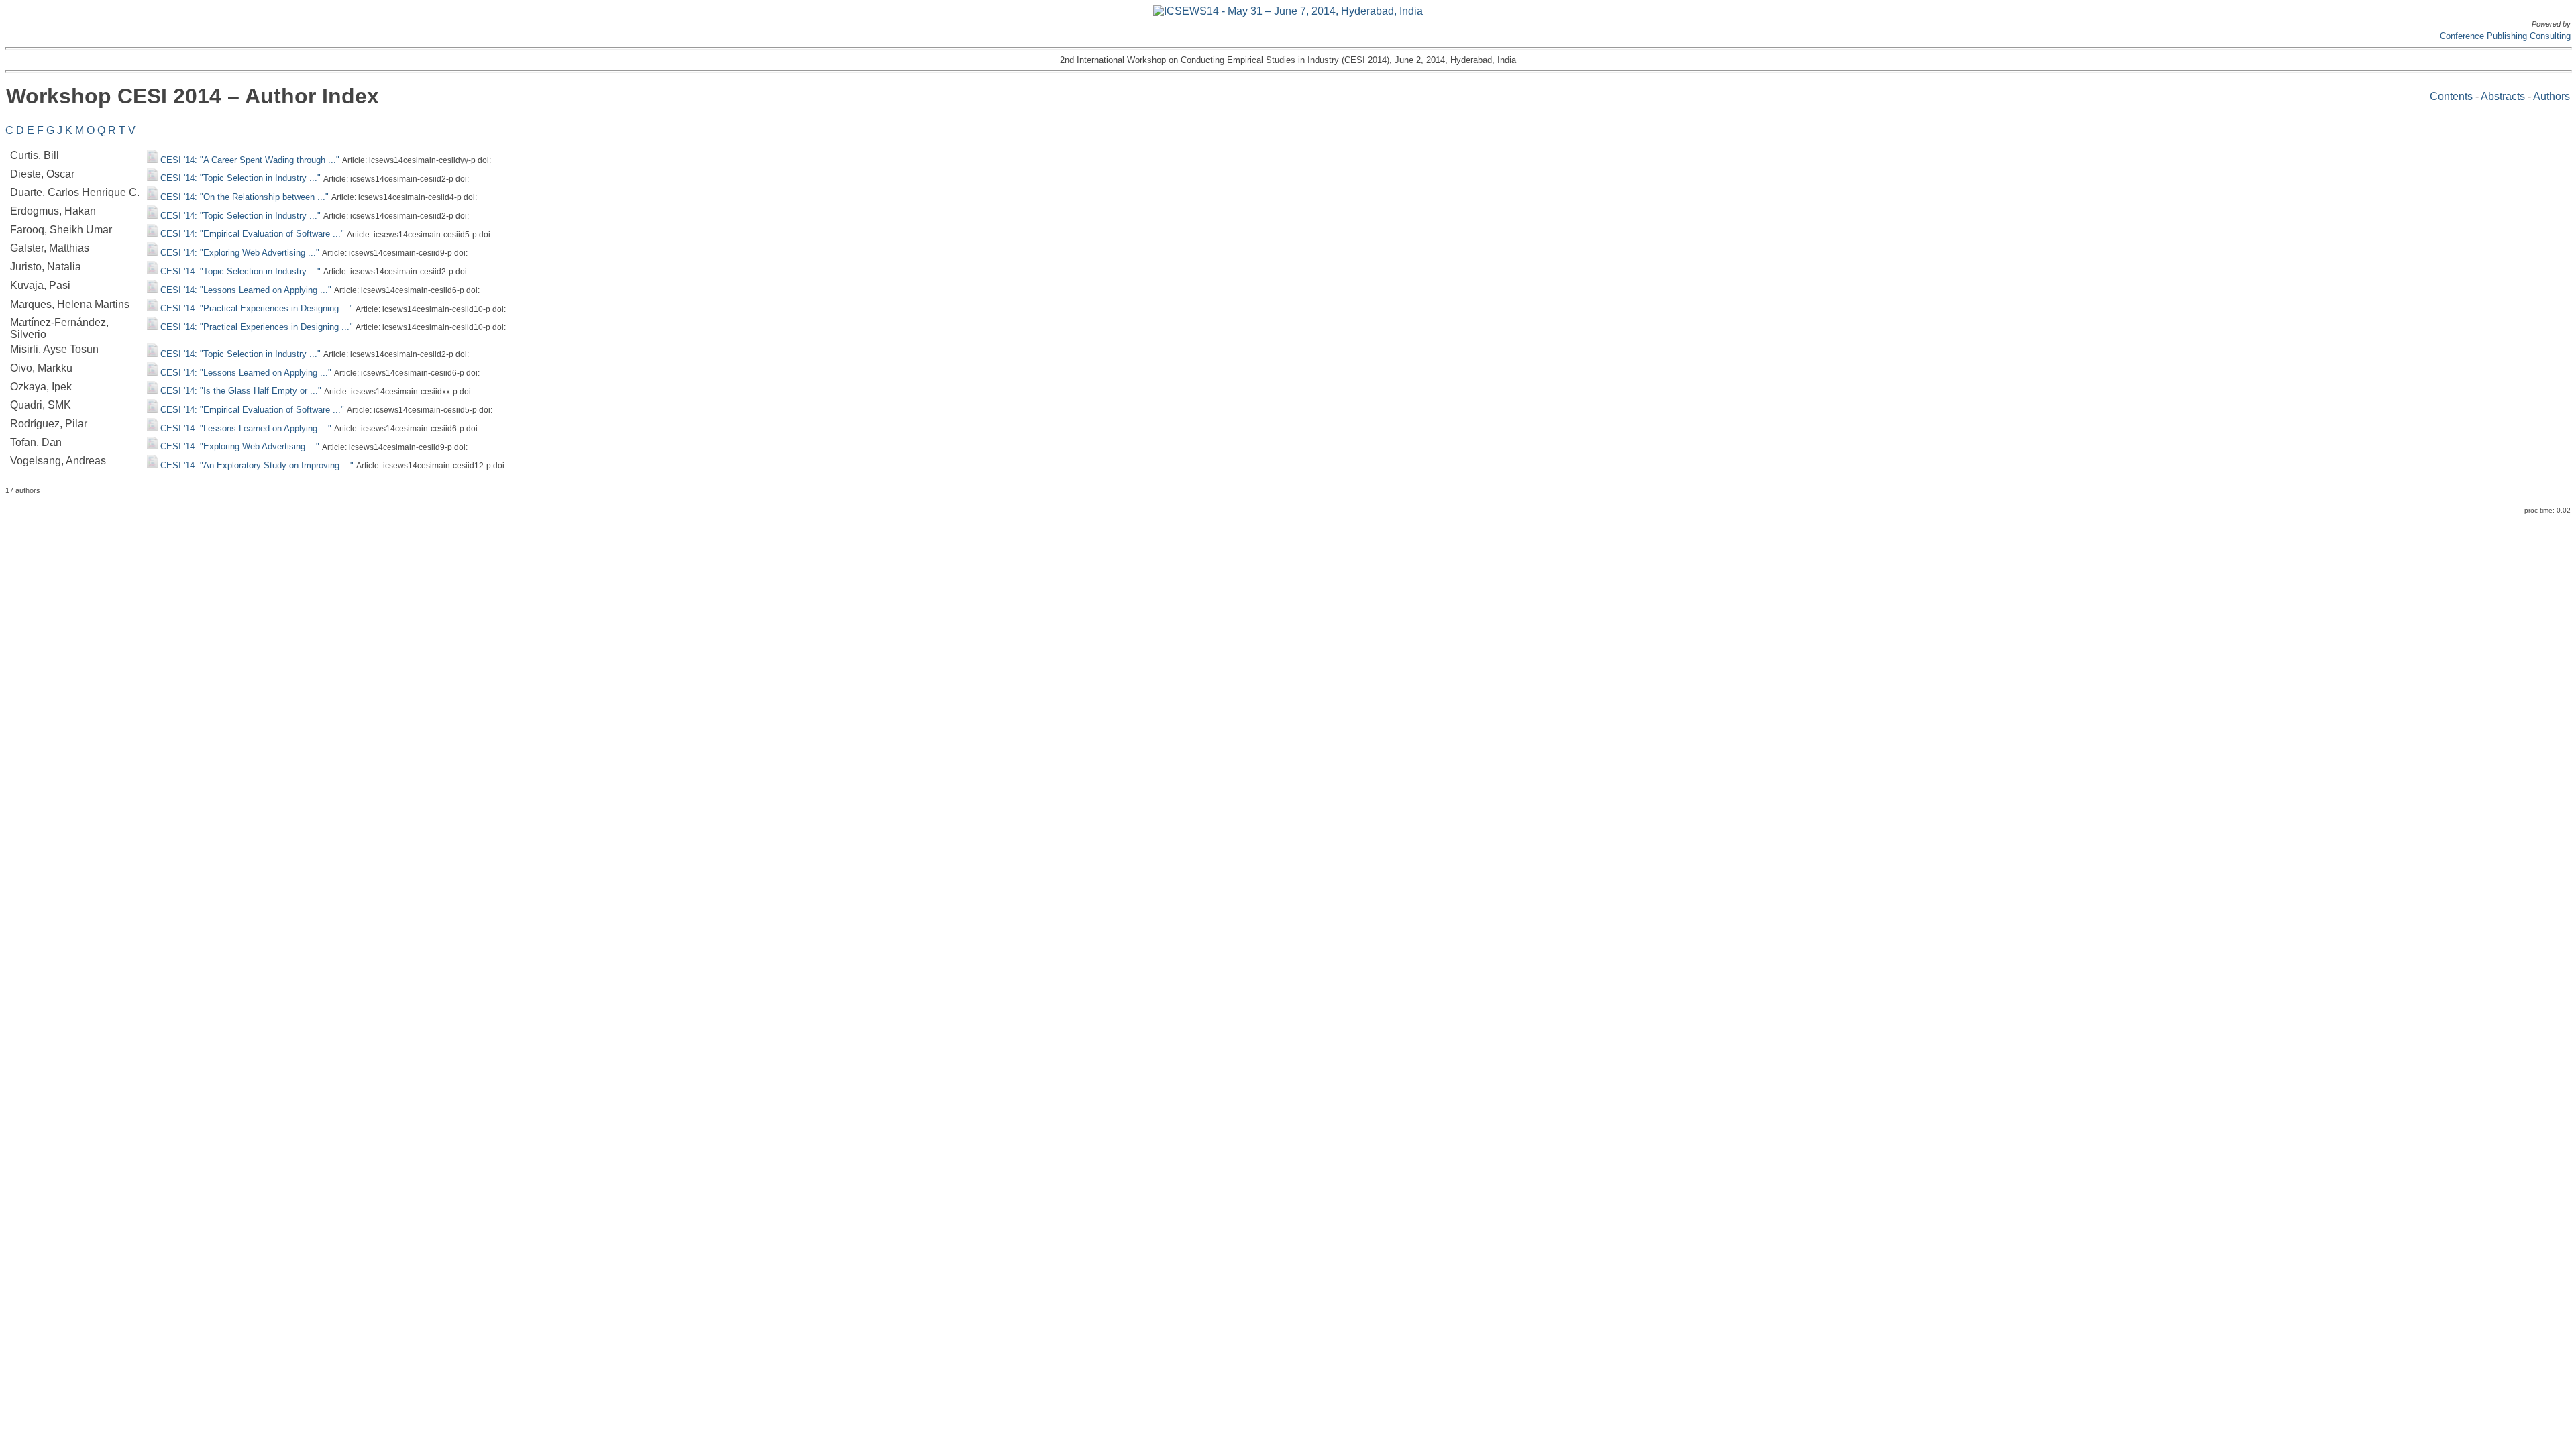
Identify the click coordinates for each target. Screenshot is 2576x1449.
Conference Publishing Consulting (2505, 36)
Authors (2552, 96)
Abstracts (2503, 96)
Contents (2451, 96)
